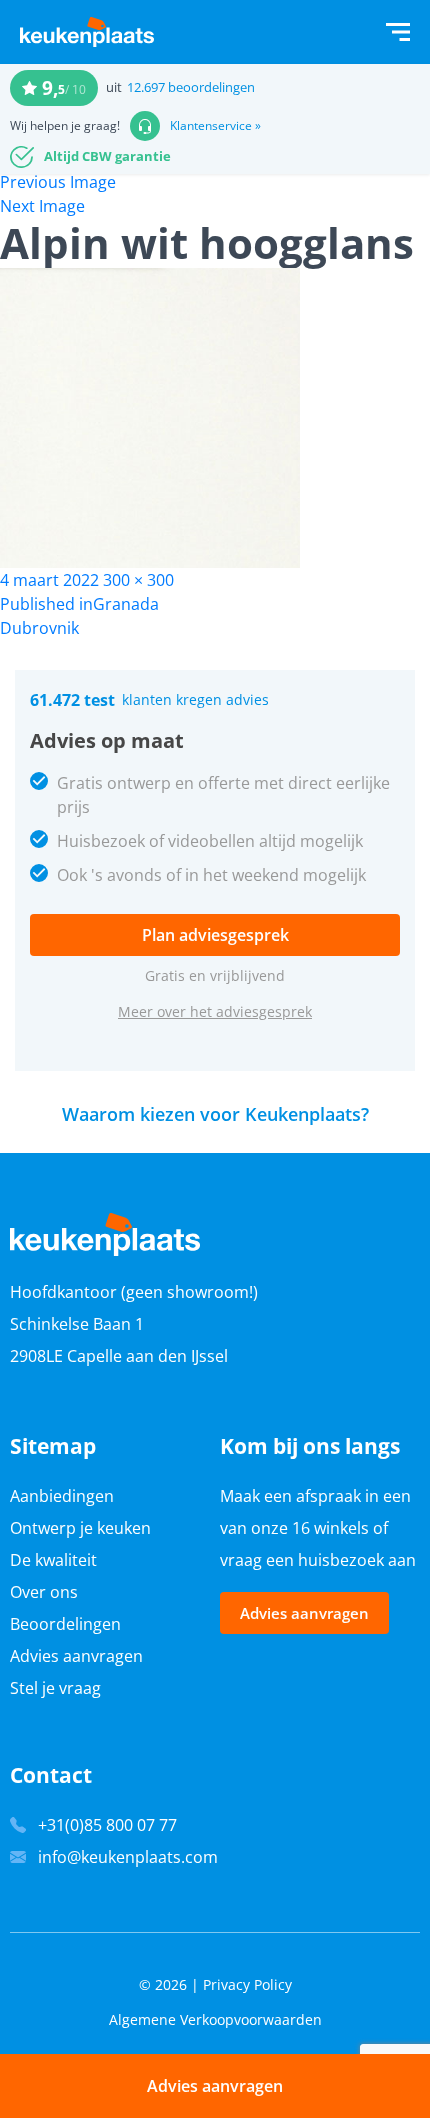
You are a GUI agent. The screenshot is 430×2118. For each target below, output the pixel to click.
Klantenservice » (215, 126)
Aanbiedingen (62, 1496)
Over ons (44, 1592)
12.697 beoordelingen (191, 87)
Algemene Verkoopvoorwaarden (215, 2019)
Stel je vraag (55, 1688)
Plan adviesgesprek (215, 935)
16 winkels (330, 1528)
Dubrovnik (39, 628)
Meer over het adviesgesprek (215, 1011)
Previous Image (58, 182)
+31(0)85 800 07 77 (107, 1825)
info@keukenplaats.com (128, 1857)
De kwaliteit (53, 1560)
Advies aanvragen (76, 1656)
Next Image (42, 206)
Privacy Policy (247, 1984)
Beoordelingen (65, 1624)
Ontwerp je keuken (80, 1528)
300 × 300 (138, 580)
